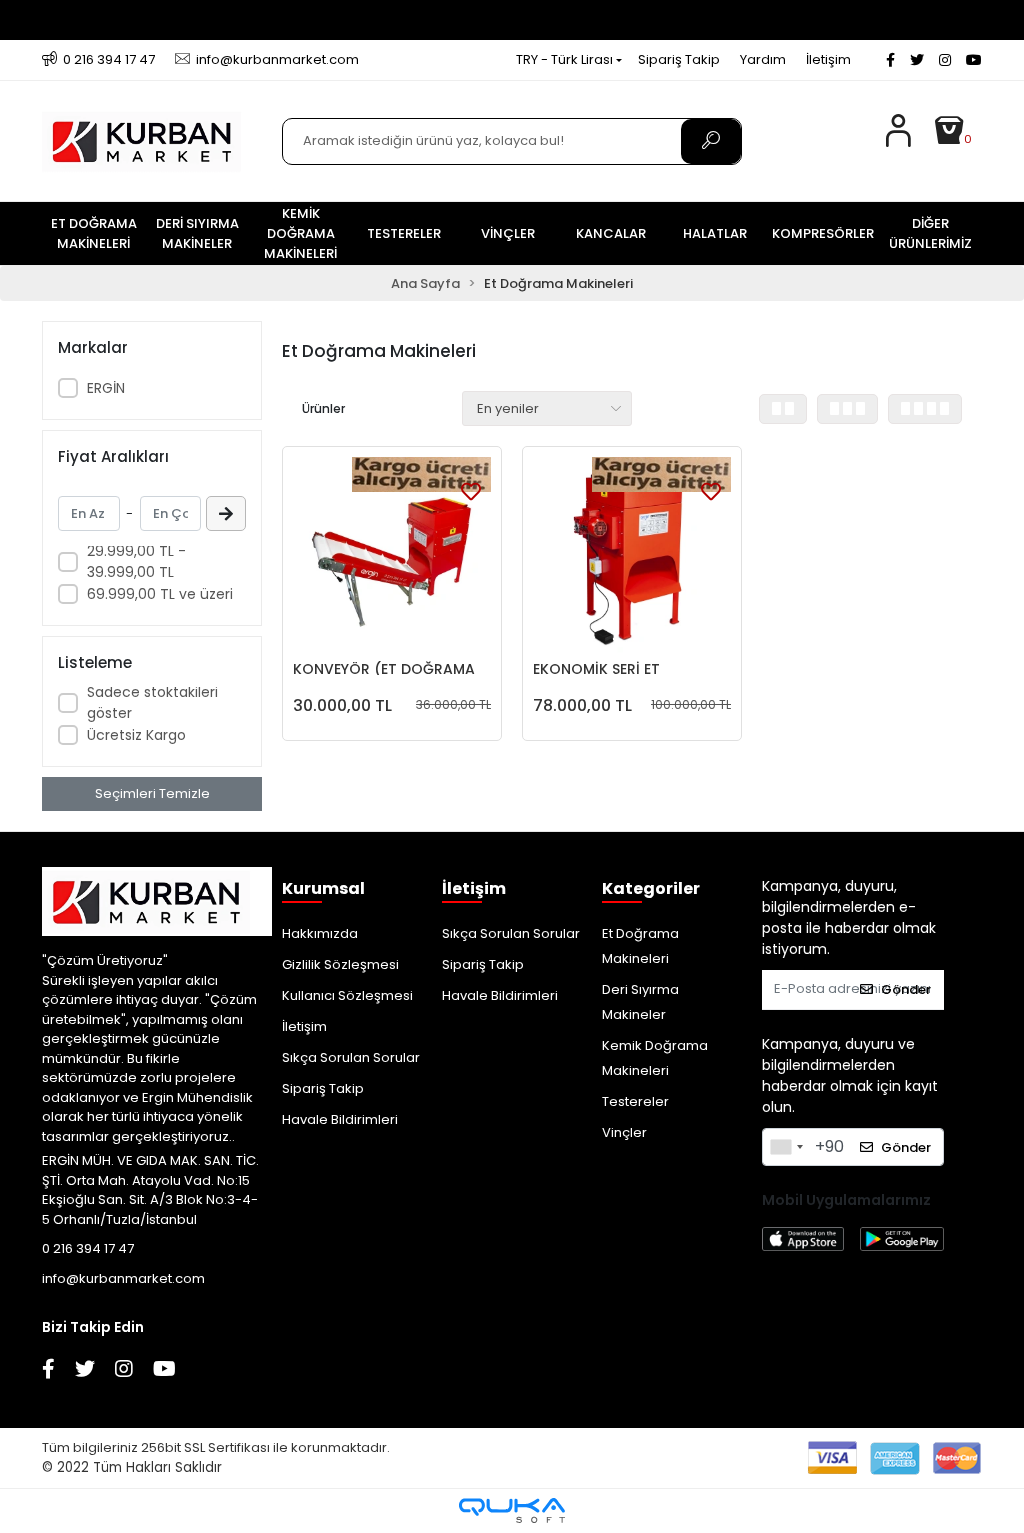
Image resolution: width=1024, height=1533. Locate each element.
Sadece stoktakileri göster (152, 702)
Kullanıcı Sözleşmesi (347, 995)
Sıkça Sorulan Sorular (351, 1057)
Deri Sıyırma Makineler (640, 1002)
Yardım (763, 59)
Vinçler (624, 1132)
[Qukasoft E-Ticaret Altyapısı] (512, 1510)
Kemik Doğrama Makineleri (655, 1058)
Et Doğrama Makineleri (640, 946)
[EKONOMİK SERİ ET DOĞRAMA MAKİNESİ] (632, 556)
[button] (957, 141)
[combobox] (786, 1147)
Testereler (635, 1101)
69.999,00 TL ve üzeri (160, 594)
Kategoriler (622, 888)
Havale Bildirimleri (340, 1119)
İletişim (828, 59)
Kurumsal (302, 888)
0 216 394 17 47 (88, 1248)
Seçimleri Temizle (152, 793)
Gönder (906, 989)
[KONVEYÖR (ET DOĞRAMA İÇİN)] (392, 556)
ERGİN (106, 388)
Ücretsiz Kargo (136, 735)
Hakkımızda (320, 933)
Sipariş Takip (679, 59)
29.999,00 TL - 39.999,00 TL (136, 561)
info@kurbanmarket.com (123, 1278)
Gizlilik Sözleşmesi (340, 964)
